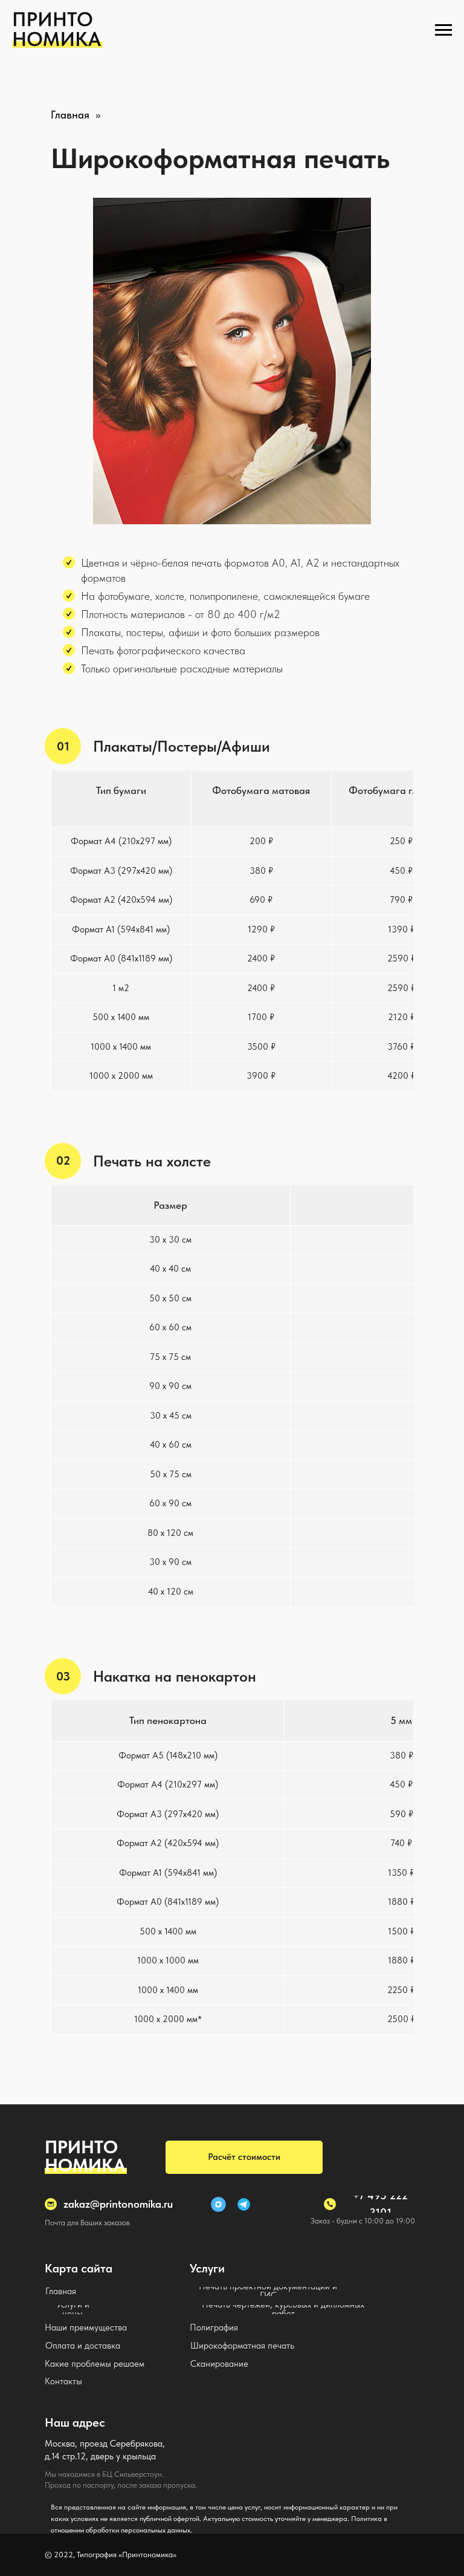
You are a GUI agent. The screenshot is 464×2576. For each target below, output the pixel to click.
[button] (244, 2157)
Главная (70, 115)
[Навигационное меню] (443, 30)
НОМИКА (85, 2165)
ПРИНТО (81, 2147)
